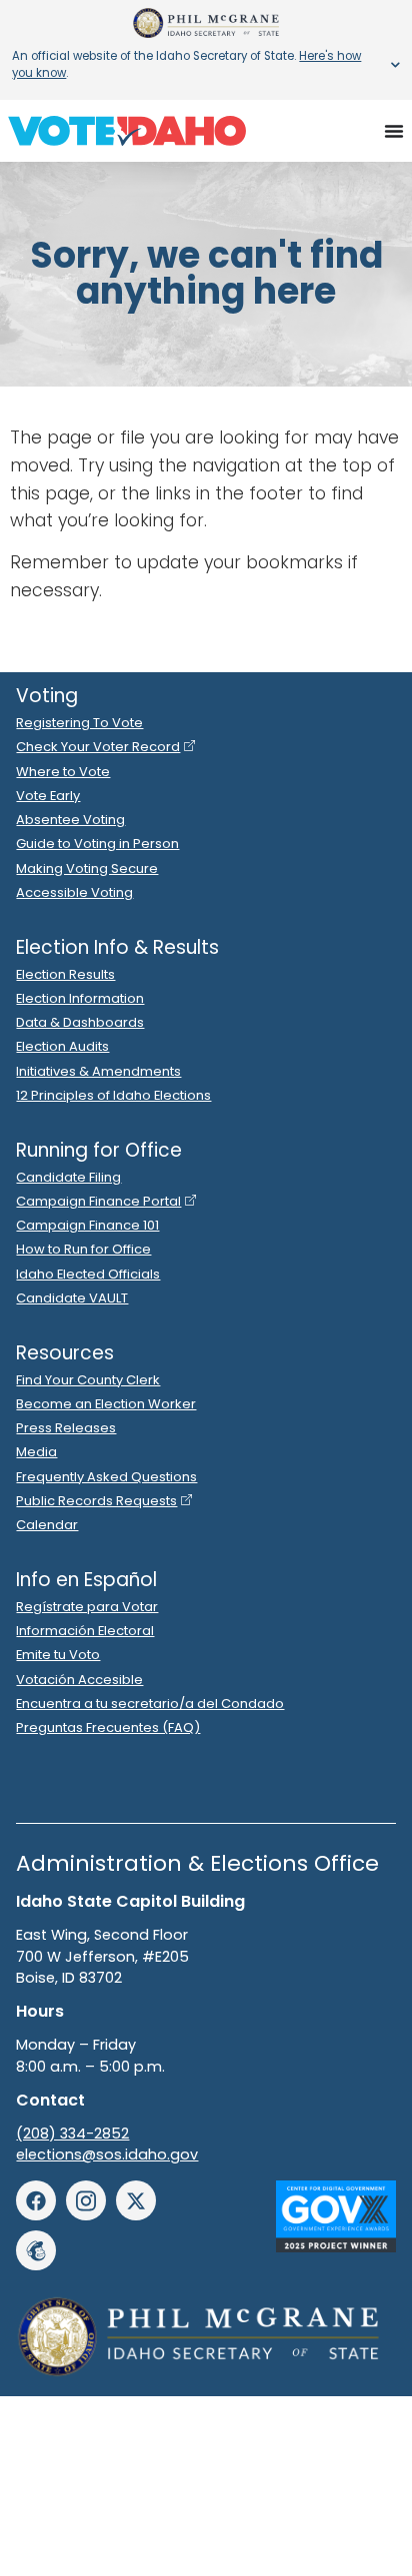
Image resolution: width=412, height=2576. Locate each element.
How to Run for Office (83, 1249)
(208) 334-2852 (72, 2134)
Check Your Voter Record (98, 747)
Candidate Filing (68, 1177)
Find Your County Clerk (88, 1380)
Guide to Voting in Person (97, 844)
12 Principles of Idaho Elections (113, 1095)
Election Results (65, 974)
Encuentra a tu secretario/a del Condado (150, 1704)
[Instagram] (86, 2200)
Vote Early (48, 796)
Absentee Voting (70, 820)
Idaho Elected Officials (88, 1274)
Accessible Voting (74, 892)
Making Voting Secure (87, 868)
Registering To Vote (79, 723)
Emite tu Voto (58, 1655)
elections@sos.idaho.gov (107, 2154)
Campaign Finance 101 (87, 1225)
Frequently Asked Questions (106, 1477)
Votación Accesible (79, 1680)
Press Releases (66, 1428)
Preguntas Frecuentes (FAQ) (108, 1727)
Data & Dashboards (80, 1022)
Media (36, 1452)
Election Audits (62, 1046)
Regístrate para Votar (87, 1607)
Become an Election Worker (106, 1404)
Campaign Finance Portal (98, 1201)
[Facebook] (36, 2200)
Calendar (47, 1525)
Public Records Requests (96, 1501)
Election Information (80, 998)
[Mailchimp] (36, 2250)
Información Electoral (85, 1631)
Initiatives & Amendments (98, 1071)
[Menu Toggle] (394, 131)
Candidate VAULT (72, 1298)
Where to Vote (63, 772)
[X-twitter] (136, 2200)
